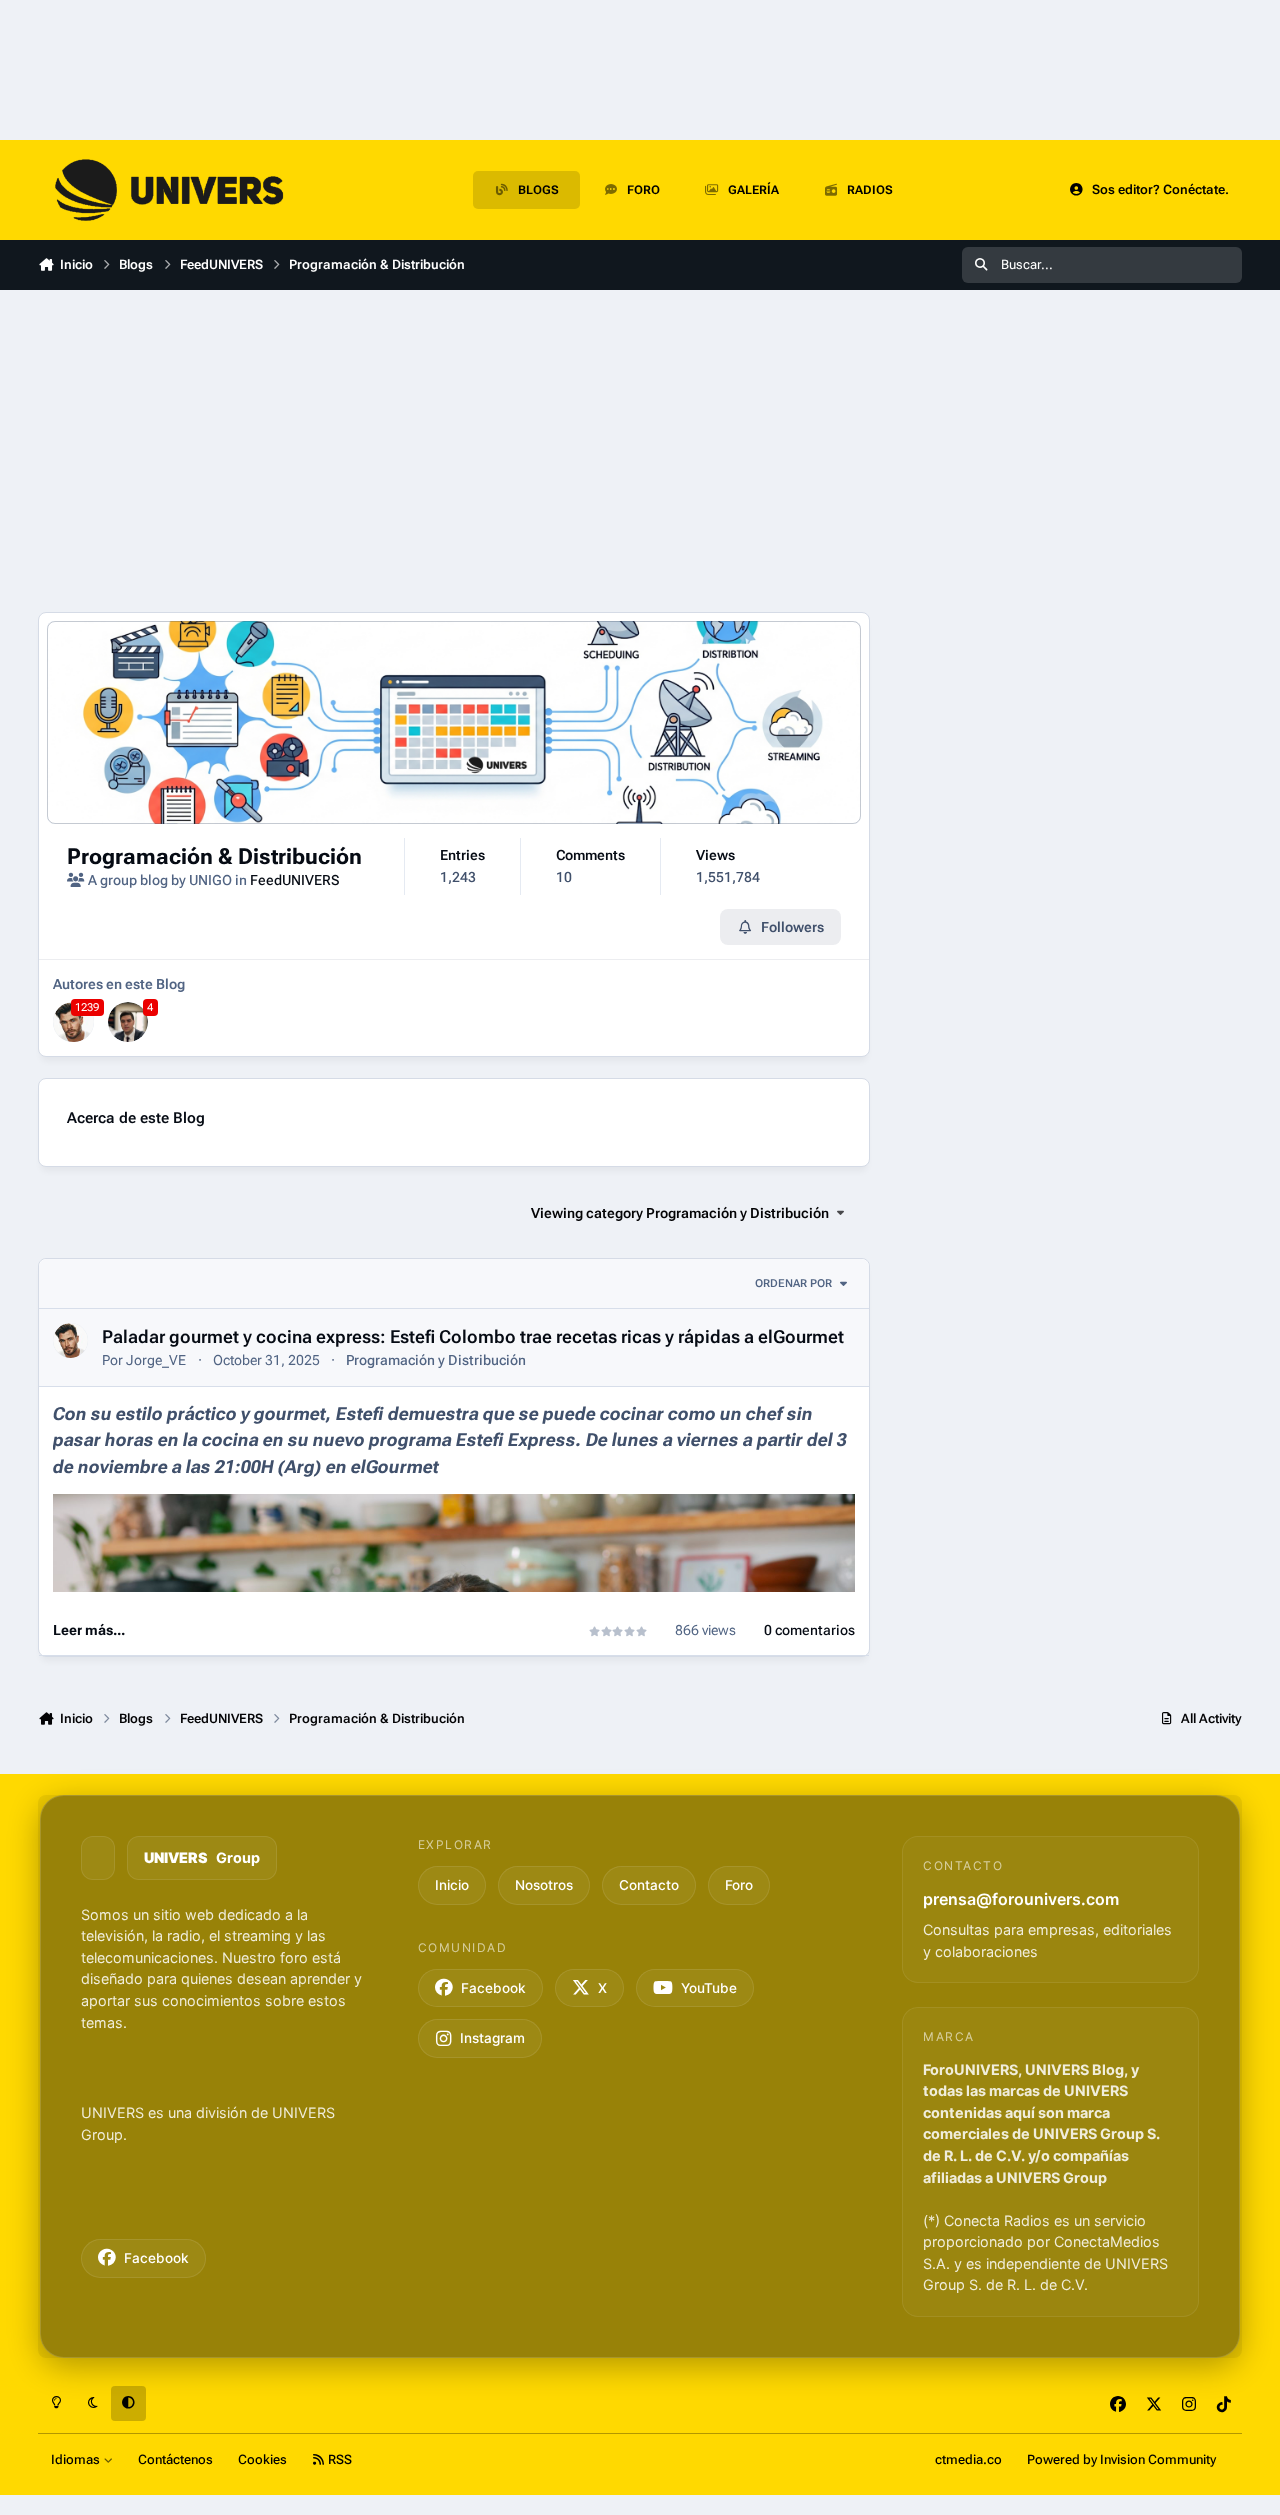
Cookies (262, 2459)
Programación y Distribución (436, 1360)
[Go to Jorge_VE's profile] (73, 1022)
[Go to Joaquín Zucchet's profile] (128, 1022)
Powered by (1121, 2459)
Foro (739, 1885)
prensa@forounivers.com (1021, 1899)
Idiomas (77, 2459)
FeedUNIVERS (294, 880)
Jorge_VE (156, 1360)
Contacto (649, 1885)
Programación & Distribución (214, 856)
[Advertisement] (454, 451)
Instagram (492, 2038)
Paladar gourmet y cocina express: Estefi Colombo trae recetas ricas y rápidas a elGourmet (473, 1336)
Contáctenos (175, 2459)
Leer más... (89, 1630)
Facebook (156, 2258)
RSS (338, 2459)
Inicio (452, 1885)
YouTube (709, 1988)
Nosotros (544, 1885)
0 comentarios (809, 1630)
